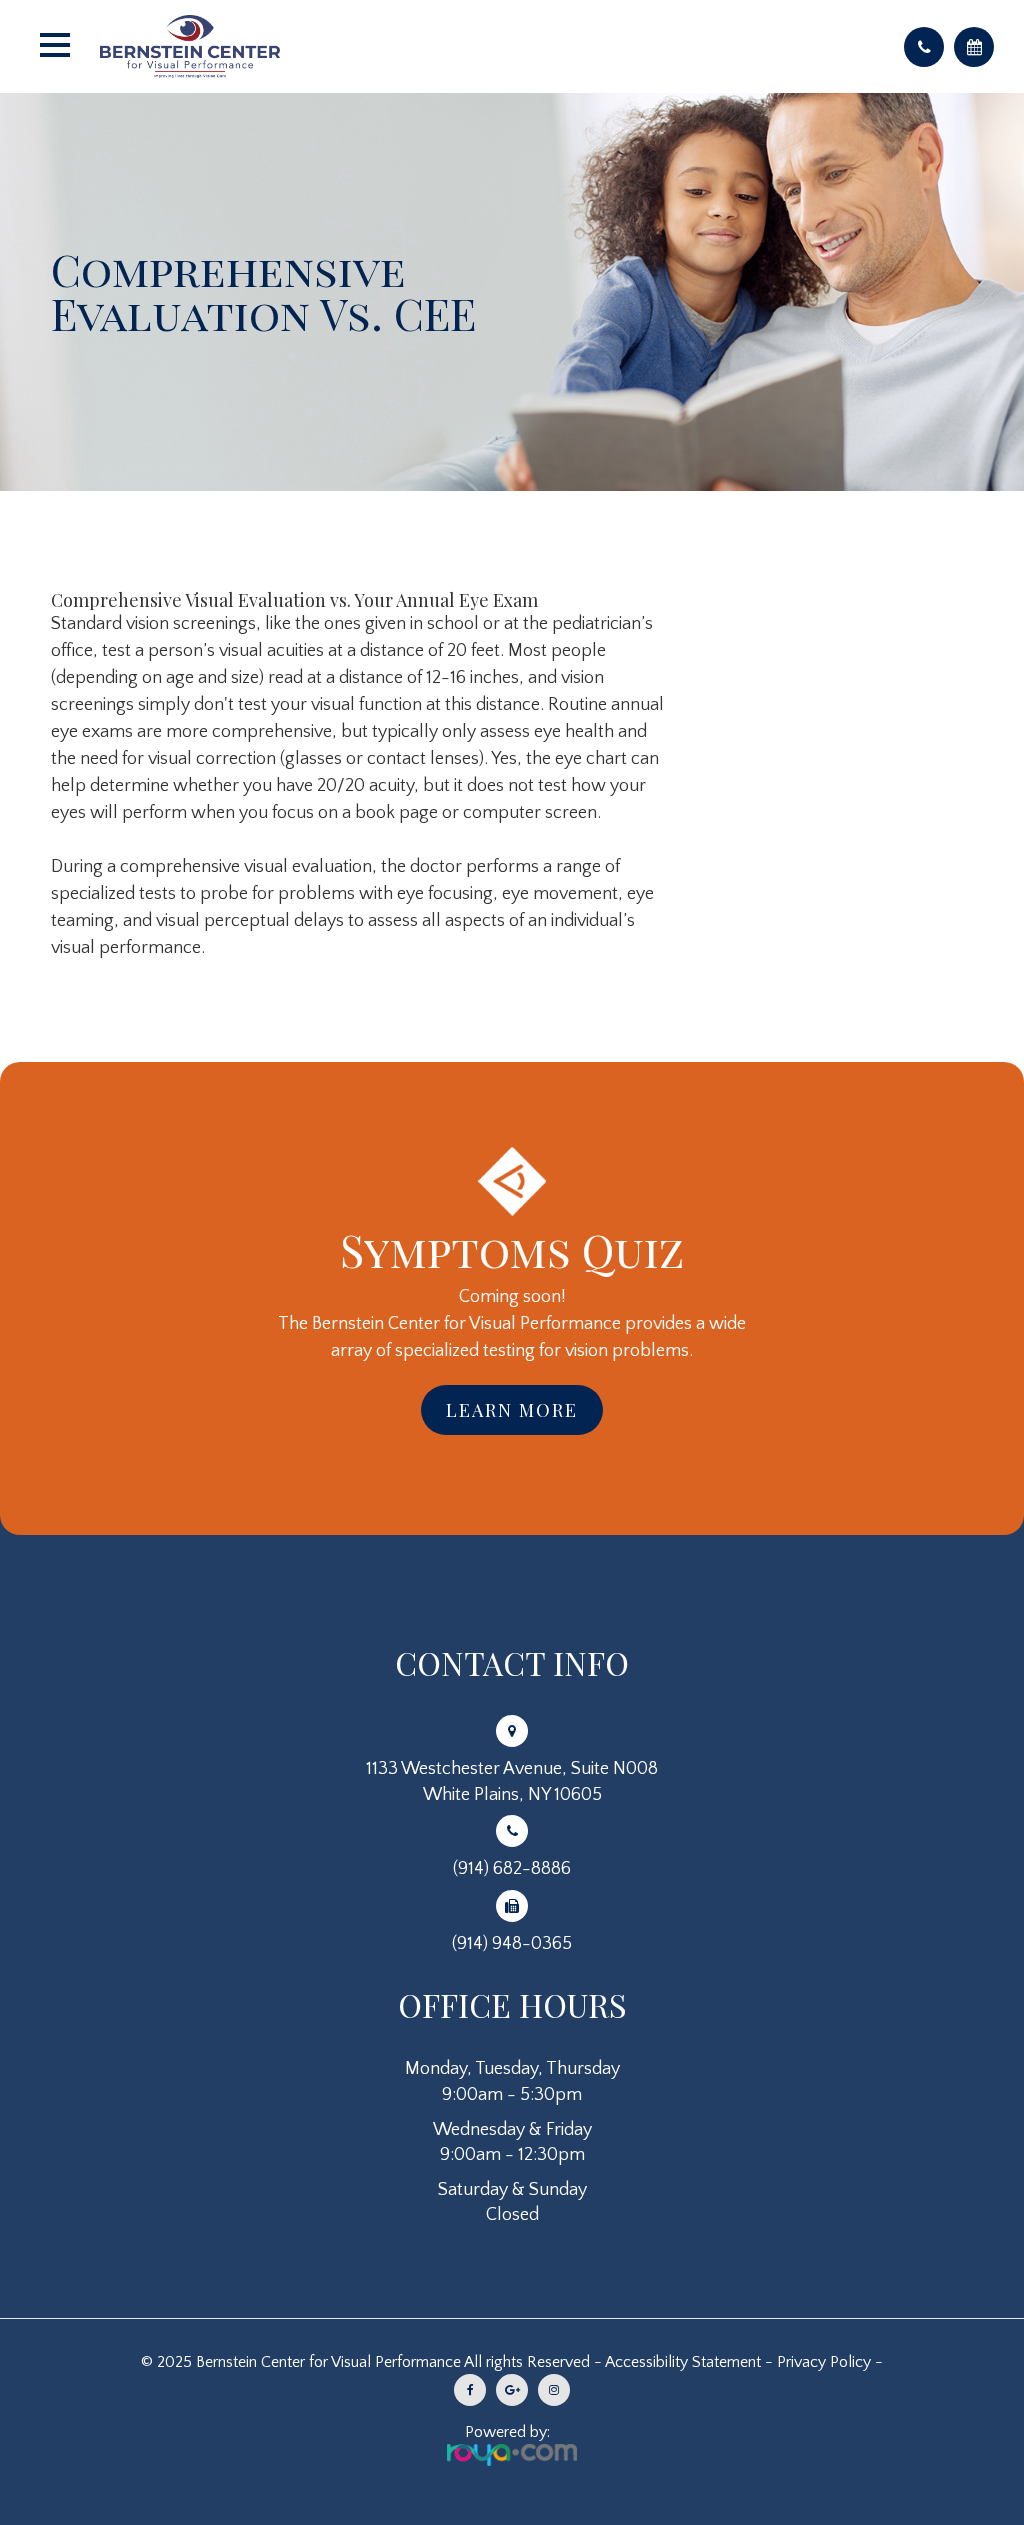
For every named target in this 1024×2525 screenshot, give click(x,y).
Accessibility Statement (683, 2362)
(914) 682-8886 (512, 1869)
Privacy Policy (824, 2362)
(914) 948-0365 (512, 1944)
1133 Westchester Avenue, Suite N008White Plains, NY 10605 (512, 1781)
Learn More (512, 1410)
